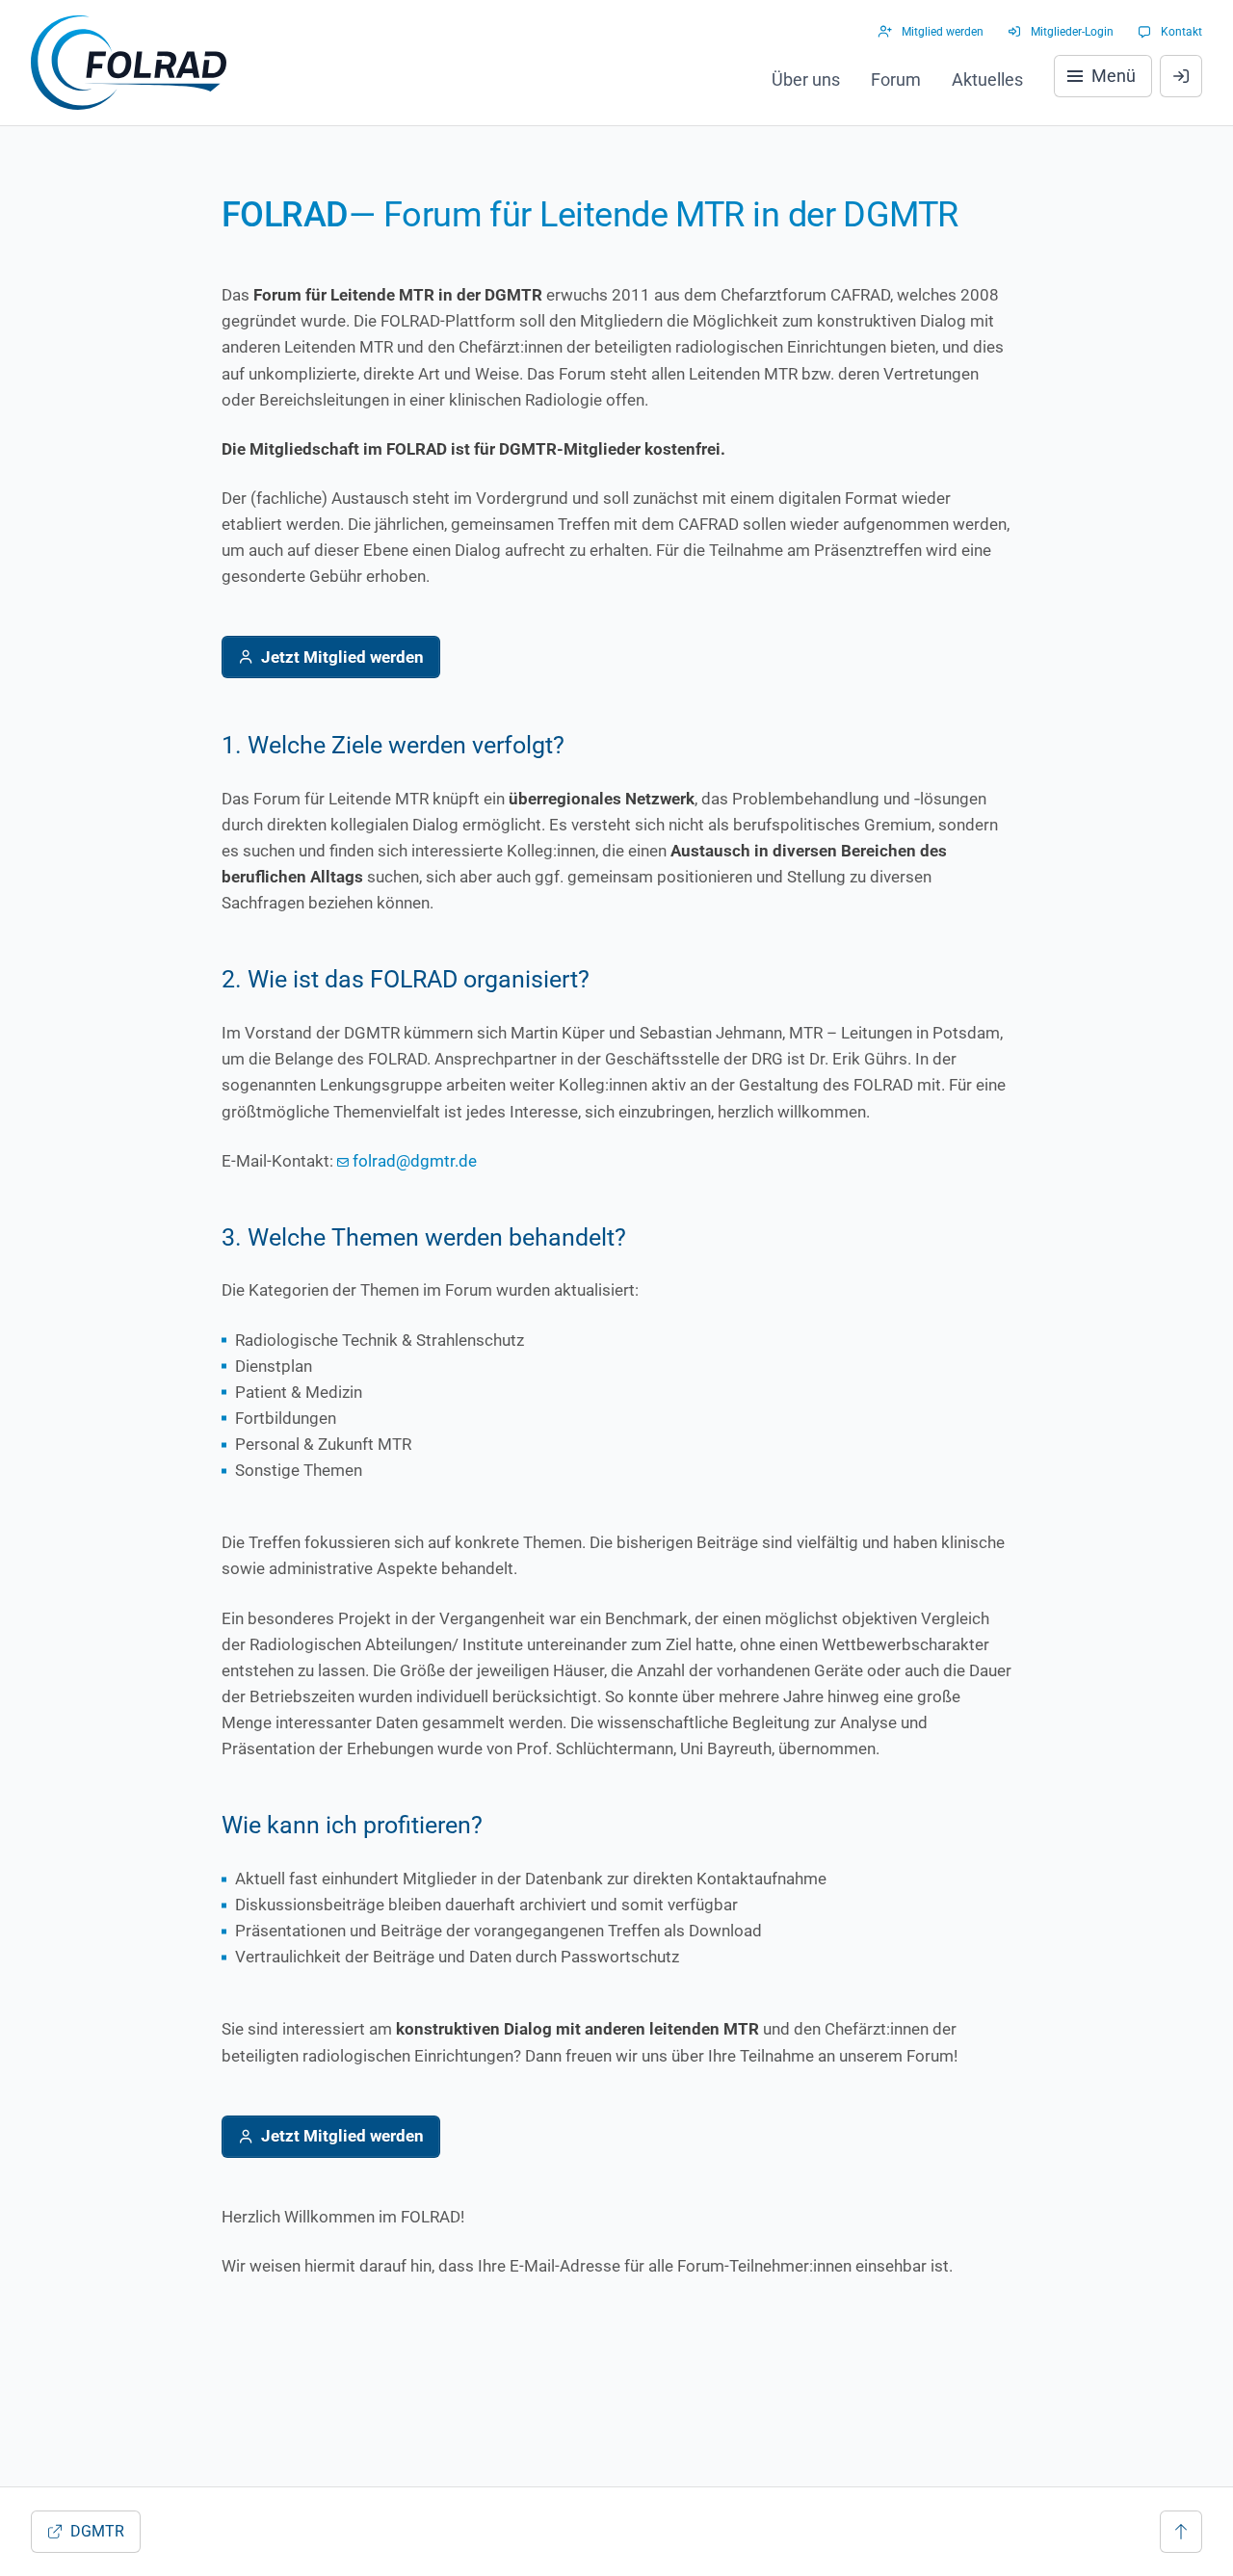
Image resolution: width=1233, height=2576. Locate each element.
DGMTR (97, 2531)
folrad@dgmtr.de (415, 1161)
